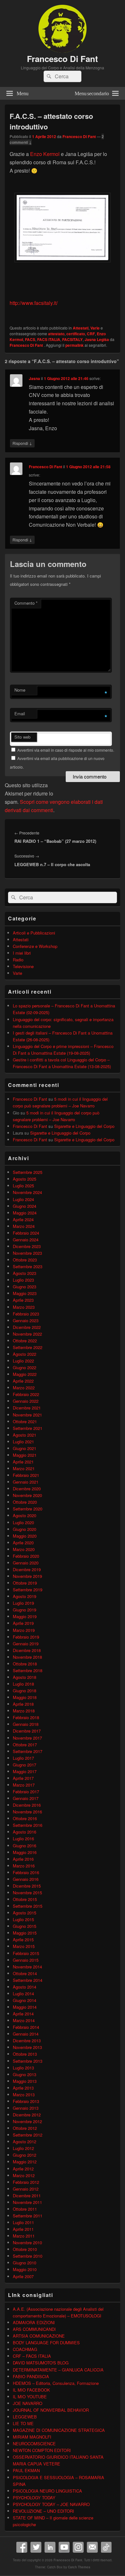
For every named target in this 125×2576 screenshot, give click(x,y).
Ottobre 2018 (25, 1664)
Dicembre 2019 (27, 1569)
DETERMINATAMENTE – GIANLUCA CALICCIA (58, 2370)
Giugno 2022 (25, 1367)
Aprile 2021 (23, 1462)
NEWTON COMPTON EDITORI (42, 2450)
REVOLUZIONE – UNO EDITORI (43, 2511)
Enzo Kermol (45, 154)
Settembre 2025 (28, 1172)
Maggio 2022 (25, 1374)
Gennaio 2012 (26, 2189)
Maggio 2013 (25, 2081)
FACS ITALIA (49, 339)
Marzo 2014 (24, 2020)
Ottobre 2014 (25, 1973)
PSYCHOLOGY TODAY (34, 2498)
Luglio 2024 (23, 1199)
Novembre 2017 (27, 1738)
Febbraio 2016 (26, 1872)
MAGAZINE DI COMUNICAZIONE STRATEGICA (59, 2430)
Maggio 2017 (25, 1771)
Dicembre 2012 (27, 2115)
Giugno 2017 (25, 1765)
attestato (56, 334)
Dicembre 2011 (27, 2196)
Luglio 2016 (23, 1839)
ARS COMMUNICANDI (34, 2329)
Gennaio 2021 (26, 1482)
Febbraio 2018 (26, 1717)
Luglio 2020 (23, 1522)
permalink (75, 345)
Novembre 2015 (27, 1893)
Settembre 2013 (28, 2061)
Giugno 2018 (25, 1691)
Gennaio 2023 (26, 1320)
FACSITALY (72, 339)
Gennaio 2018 (26, 1724)
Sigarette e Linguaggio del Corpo (84, 1126)
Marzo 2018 (24, 1711)
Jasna (34, 378)
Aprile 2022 (23, 1381)
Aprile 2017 (23, 1778)
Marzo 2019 (24, 1630)
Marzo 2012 (24, 2175)
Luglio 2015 (23, 1919)
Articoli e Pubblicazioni (34, 933)
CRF (91, 334)
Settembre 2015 (28, 1906)
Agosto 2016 (25, 1832)
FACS (30, 339)
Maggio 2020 (25, 1536)
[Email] (92, 2547)
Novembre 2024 (27, 1192)
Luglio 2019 (23, 1603)
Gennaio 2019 (26, 1644)
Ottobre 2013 (25, 2054)
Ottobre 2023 (25, 1260)
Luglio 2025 (23, 1186)
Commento (26, 603)
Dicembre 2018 (27, 1650)
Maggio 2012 (25, 2162)
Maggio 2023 (25, 1293)
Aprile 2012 (23, 2169)
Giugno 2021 (25, 1448)
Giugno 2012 (25, 2155)
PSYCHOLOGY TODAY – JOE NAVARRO (51, 2504)
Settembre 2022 (28, 1347)
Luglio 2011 (23, 2222)
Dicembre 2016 (27, 1805)
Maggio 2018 (25, 1697)
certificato (76, 334)
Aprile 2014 (23, 2014)
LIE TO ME (23, 2423)
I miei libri (22, 953)
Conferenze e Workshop (35, 946)
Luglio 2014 (23, 1994)
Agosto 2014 (25, 1987)
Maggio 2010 (25, 2269)
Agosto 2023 (25, 1273)
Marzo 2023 (24, 1307)
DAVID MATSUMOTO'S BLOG (41, 2363)
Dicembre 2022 (27, 1327)
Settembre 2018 (28, 1670)
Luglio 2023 (23, 1280)
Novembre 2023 (27, 1253)
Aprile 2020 (23, 1543)
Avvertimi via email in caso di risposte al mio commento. (66, 750)
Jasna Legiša (97, 339)
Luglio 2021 (23, 1442)
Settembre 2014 (28, 1980)
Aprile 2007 (23, 2276)
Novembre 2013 (27, 2047)
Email (20, 714)
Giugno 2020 (25, 1529)
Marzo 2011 (24, 2236)
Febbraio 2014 (26, 2027)
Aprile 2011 (23, 2229)
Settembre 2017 (28, 1751)
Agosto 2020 (25, 1515)
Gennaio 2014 (26, 2034)
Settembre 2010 (28, 2256)
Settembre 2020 (28, 1509)
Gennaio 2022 (26, 1401)
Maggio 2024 (25, 1213)
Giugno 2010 (25, 2263)
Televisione (23, 966)
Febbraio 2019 (26, 1637)
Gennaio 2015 (26, 1960)
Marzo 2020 (24, 1549)
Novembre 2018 (27, 1657)
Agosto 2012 (25, 2141)
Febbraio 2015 (26, 1953)
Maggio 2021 (25, 1455)
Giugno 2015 (25, 1926)
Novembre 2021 (27, 1415)
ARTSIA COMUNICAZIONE (39, 2336)
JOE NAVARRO (28, 2403)
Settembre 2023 (28, 1266)
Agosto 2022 (25, 1354)
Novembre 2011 (27, 2202)
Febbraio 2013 (26, 2101)
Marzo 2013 (24, 2095)
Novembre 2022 (27, 1334)
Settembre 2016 (28, 1825)
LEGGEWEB (25, 2417)
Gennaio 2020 (26, 1563)
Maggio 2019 (25, 1616)
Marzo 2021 (24, 1468)
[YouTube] (64, 2547)
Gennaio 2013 (26, 2108)
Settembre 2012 (28, 2135)
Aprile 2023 (23, 1300)
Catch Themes (79, 2567)
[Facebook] (22, 2547)
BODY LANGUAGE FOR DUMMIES (46, 2343)
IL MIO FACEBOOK (31, 2390)
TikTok (106, 2547)
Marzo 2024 (24, 1226)
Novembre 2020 (27, 1495)
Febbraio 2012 (26, 2182)
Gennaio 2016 (26, 1879)
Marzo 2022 (24, 1388)
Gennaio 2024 (26, 1240)
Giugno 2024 (25, 1206)
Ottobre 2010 (25, 2249)
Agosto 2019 (25, 1596)
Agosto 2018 (25, 1677)
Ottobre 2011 (25, 2209)
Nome (20, 690)
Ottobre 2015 (25, 1899)
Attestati (81, 328)
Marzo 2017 (24, 1785)
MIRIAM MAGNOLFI (32, 2437)
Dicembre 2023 (27, 1246)
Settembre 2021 (28, 1428)
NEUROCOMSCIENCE (34, 2444)
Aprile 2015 (23, 1940)
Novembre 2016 (27, 1812)
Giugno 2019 (25, 1610)
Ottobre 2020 (25, 1502)
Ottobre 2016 (25, 1818)
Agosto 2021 (25, 1435)
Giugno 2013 (25, 2074)
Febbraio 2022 (26, 1394)
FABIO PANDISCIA (31, 2376)
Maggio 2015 (25, 1933)
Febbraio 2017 (26, 1792)
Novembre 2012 (27, 2121)
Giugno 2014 (25, 2000)
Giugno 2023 (25, 1287)
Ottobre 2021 (25, 1421)
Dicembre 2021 (27, 1408)
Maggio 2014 (25, 2007)
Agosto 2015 (25, 1913)
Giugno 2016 (25, 1846)
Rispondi (22, 443)
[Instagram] (78, 2547)
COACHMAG (25, 2349)
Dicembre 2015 (27, 1886)
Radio (18, 960)
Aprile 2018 (23, 1704)
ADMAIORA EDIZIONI (34, 2322)
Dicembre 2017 (27, 1731)
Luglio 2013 (23, 2068)
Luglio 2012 (23, 2148)
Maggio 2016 (25, 1852)
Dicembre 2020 (27, 1489)
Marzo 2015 (24, 1946)
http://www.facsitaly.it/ (34, 303)
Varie (95, 328)
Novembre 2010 (27, 2242)
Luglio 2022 (23, 1361)
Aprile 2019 (23, 1623)
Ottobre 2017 (25, 1745)
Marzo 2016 (24, 1866)
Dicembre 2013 (27, 2041)
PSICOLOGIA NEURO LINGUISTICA (47, 2491)
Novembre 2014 (27, 1967)
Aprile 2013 (23, 2088)
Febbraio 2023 (26, 1314)
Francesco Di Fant (63, 59)
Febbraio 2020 (26, 1556)
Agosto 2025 (25, 1179)
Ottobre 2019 (25, 1583)
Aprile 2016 (23, 1859)
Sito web (22, 737)
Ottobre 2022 (25, 1341)
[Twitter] (36, 2547)
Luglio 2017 (23, 1758)
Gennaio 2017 (26, 1798)
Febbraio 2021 (26, 1475)
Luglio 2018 (23, 1684)
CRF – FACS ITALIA (32, 2356)
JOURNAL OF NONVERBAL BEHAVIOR (51, 2410)
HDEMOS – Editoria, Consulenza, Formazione (56, 2383)
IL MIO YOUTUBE (30, 2397)
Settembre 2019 (28, 1590)
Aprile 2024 (23, 1219)
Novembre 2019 (27, 1576)
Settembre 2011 (28, 2216)
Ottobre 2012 (25, 2128)
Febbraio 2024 (26, 1233)
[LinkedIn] (50, 2547)
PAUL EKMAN (26, 2470)
